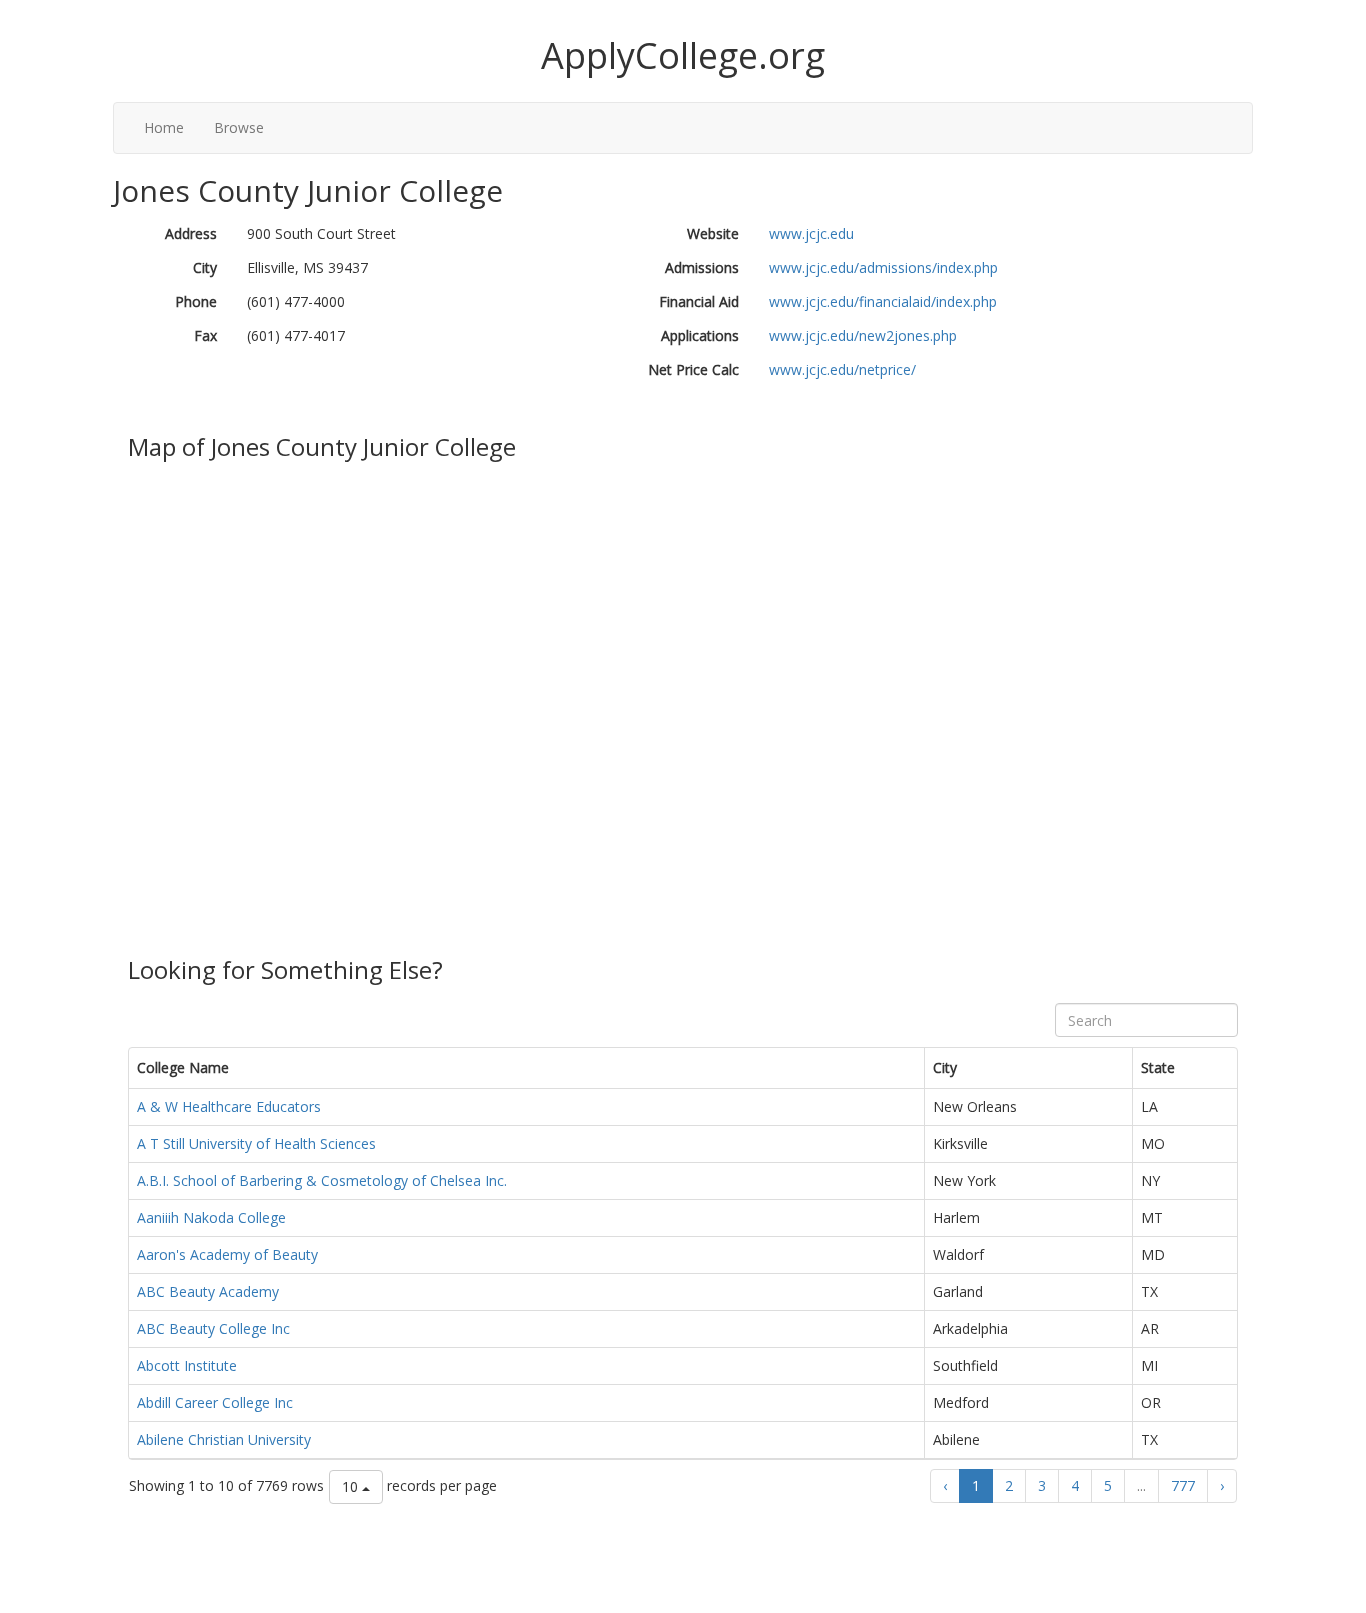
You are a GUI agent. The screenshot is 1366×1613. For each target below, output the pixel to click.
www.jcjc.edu (811, 233)
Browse (239, 127)
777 (1183, 1485)
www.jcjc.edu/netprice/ (842, 369)
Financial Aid (699, 301)
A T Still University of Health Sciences (256, 1143)
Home (164, 127)
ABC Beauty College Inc (213, 1328)
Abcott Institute (187, 1365)
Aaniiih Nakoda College (211, 1217)
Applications (700, 335)
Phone (196, 301)
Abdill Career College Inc (215, 1402)
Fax (205, 335)
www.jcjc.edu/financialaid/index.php (883, 301)
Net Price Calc (693, 369)
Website (713, 233)
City (205, 267)
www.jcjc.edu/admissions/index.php (883, 267)
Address (191, 233)
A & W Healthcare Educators (229, 1106)
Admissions (702, 267)
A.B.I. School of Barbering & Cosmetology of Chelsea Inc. (322, 1180)
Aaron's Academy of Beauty (227, 1254)
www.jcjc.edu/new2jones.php (863, 335)
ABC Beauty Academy (208, 1291)
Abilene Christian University (224, 1439)
